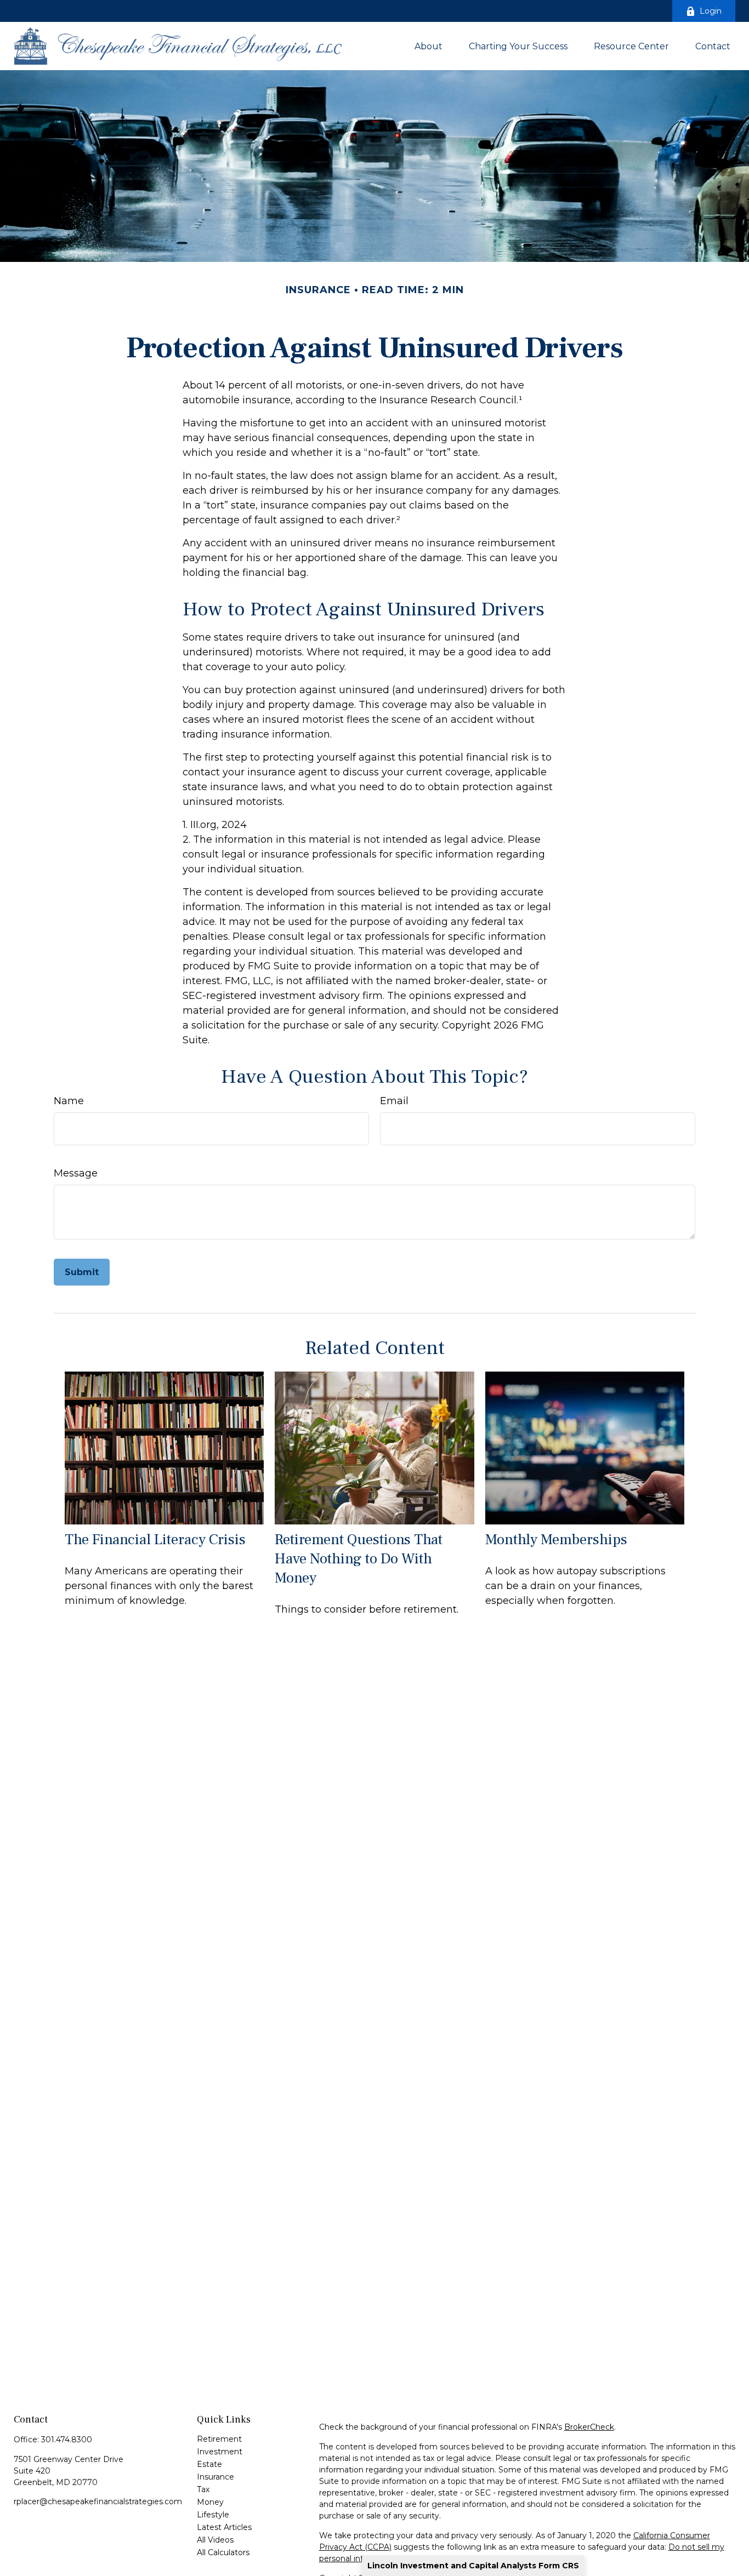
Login (711, 11)
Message (76, 1173)
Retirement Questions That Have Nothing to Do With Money (359, 1559)
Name (69, 1101)
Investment (220, 2452)
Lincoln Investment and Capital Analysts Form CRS (473, 2566)
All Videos (215, 2540)
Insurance (215, 2477)
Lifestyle (213, 2515)
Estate (209, 2464)
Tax (203, 2489)
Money (210, 2502)
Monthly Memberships (556, 1540)
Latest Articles (224, 2527)
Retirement (219, 2439)
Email (394, 1101)
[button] (429, 46)
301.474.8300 (67, 2440)
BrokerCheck (589, 2427)
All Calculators (223, 2552)
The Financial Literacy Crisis (155, 1540)
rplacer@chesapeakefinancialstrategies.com (98, 2501)
